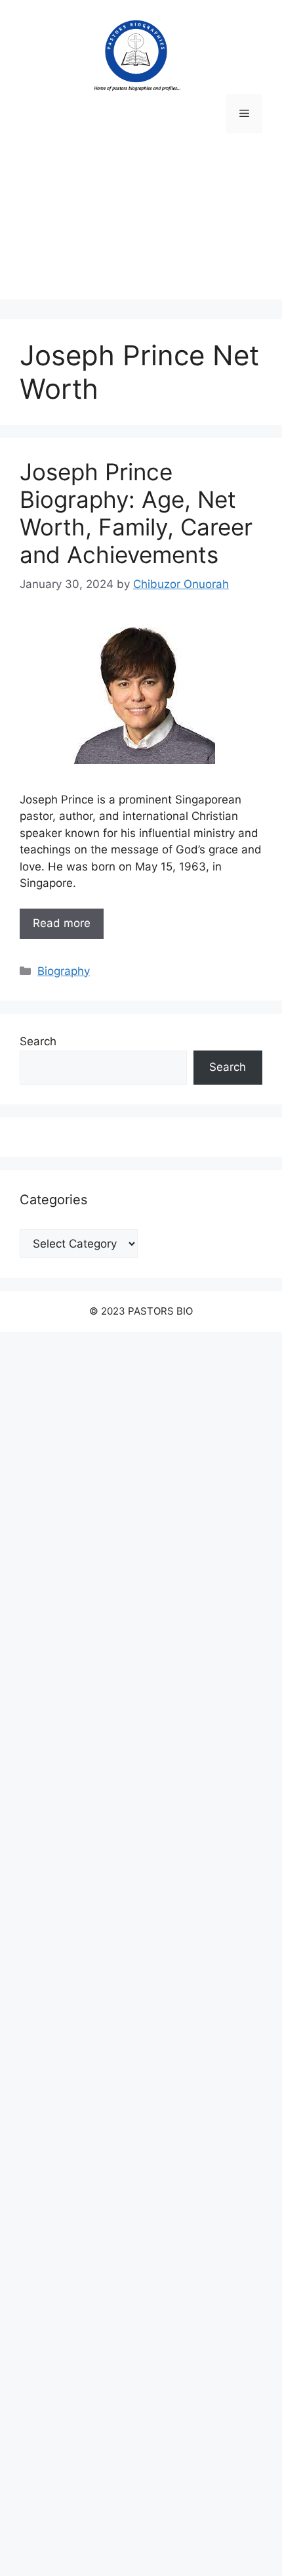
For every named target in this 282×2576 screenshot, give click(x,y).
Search (38, 1041)
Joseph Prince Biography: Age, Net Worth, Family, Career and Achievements (136, 513)
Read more (62, 923)
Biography (64, 971)
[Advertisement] (141, 226)
